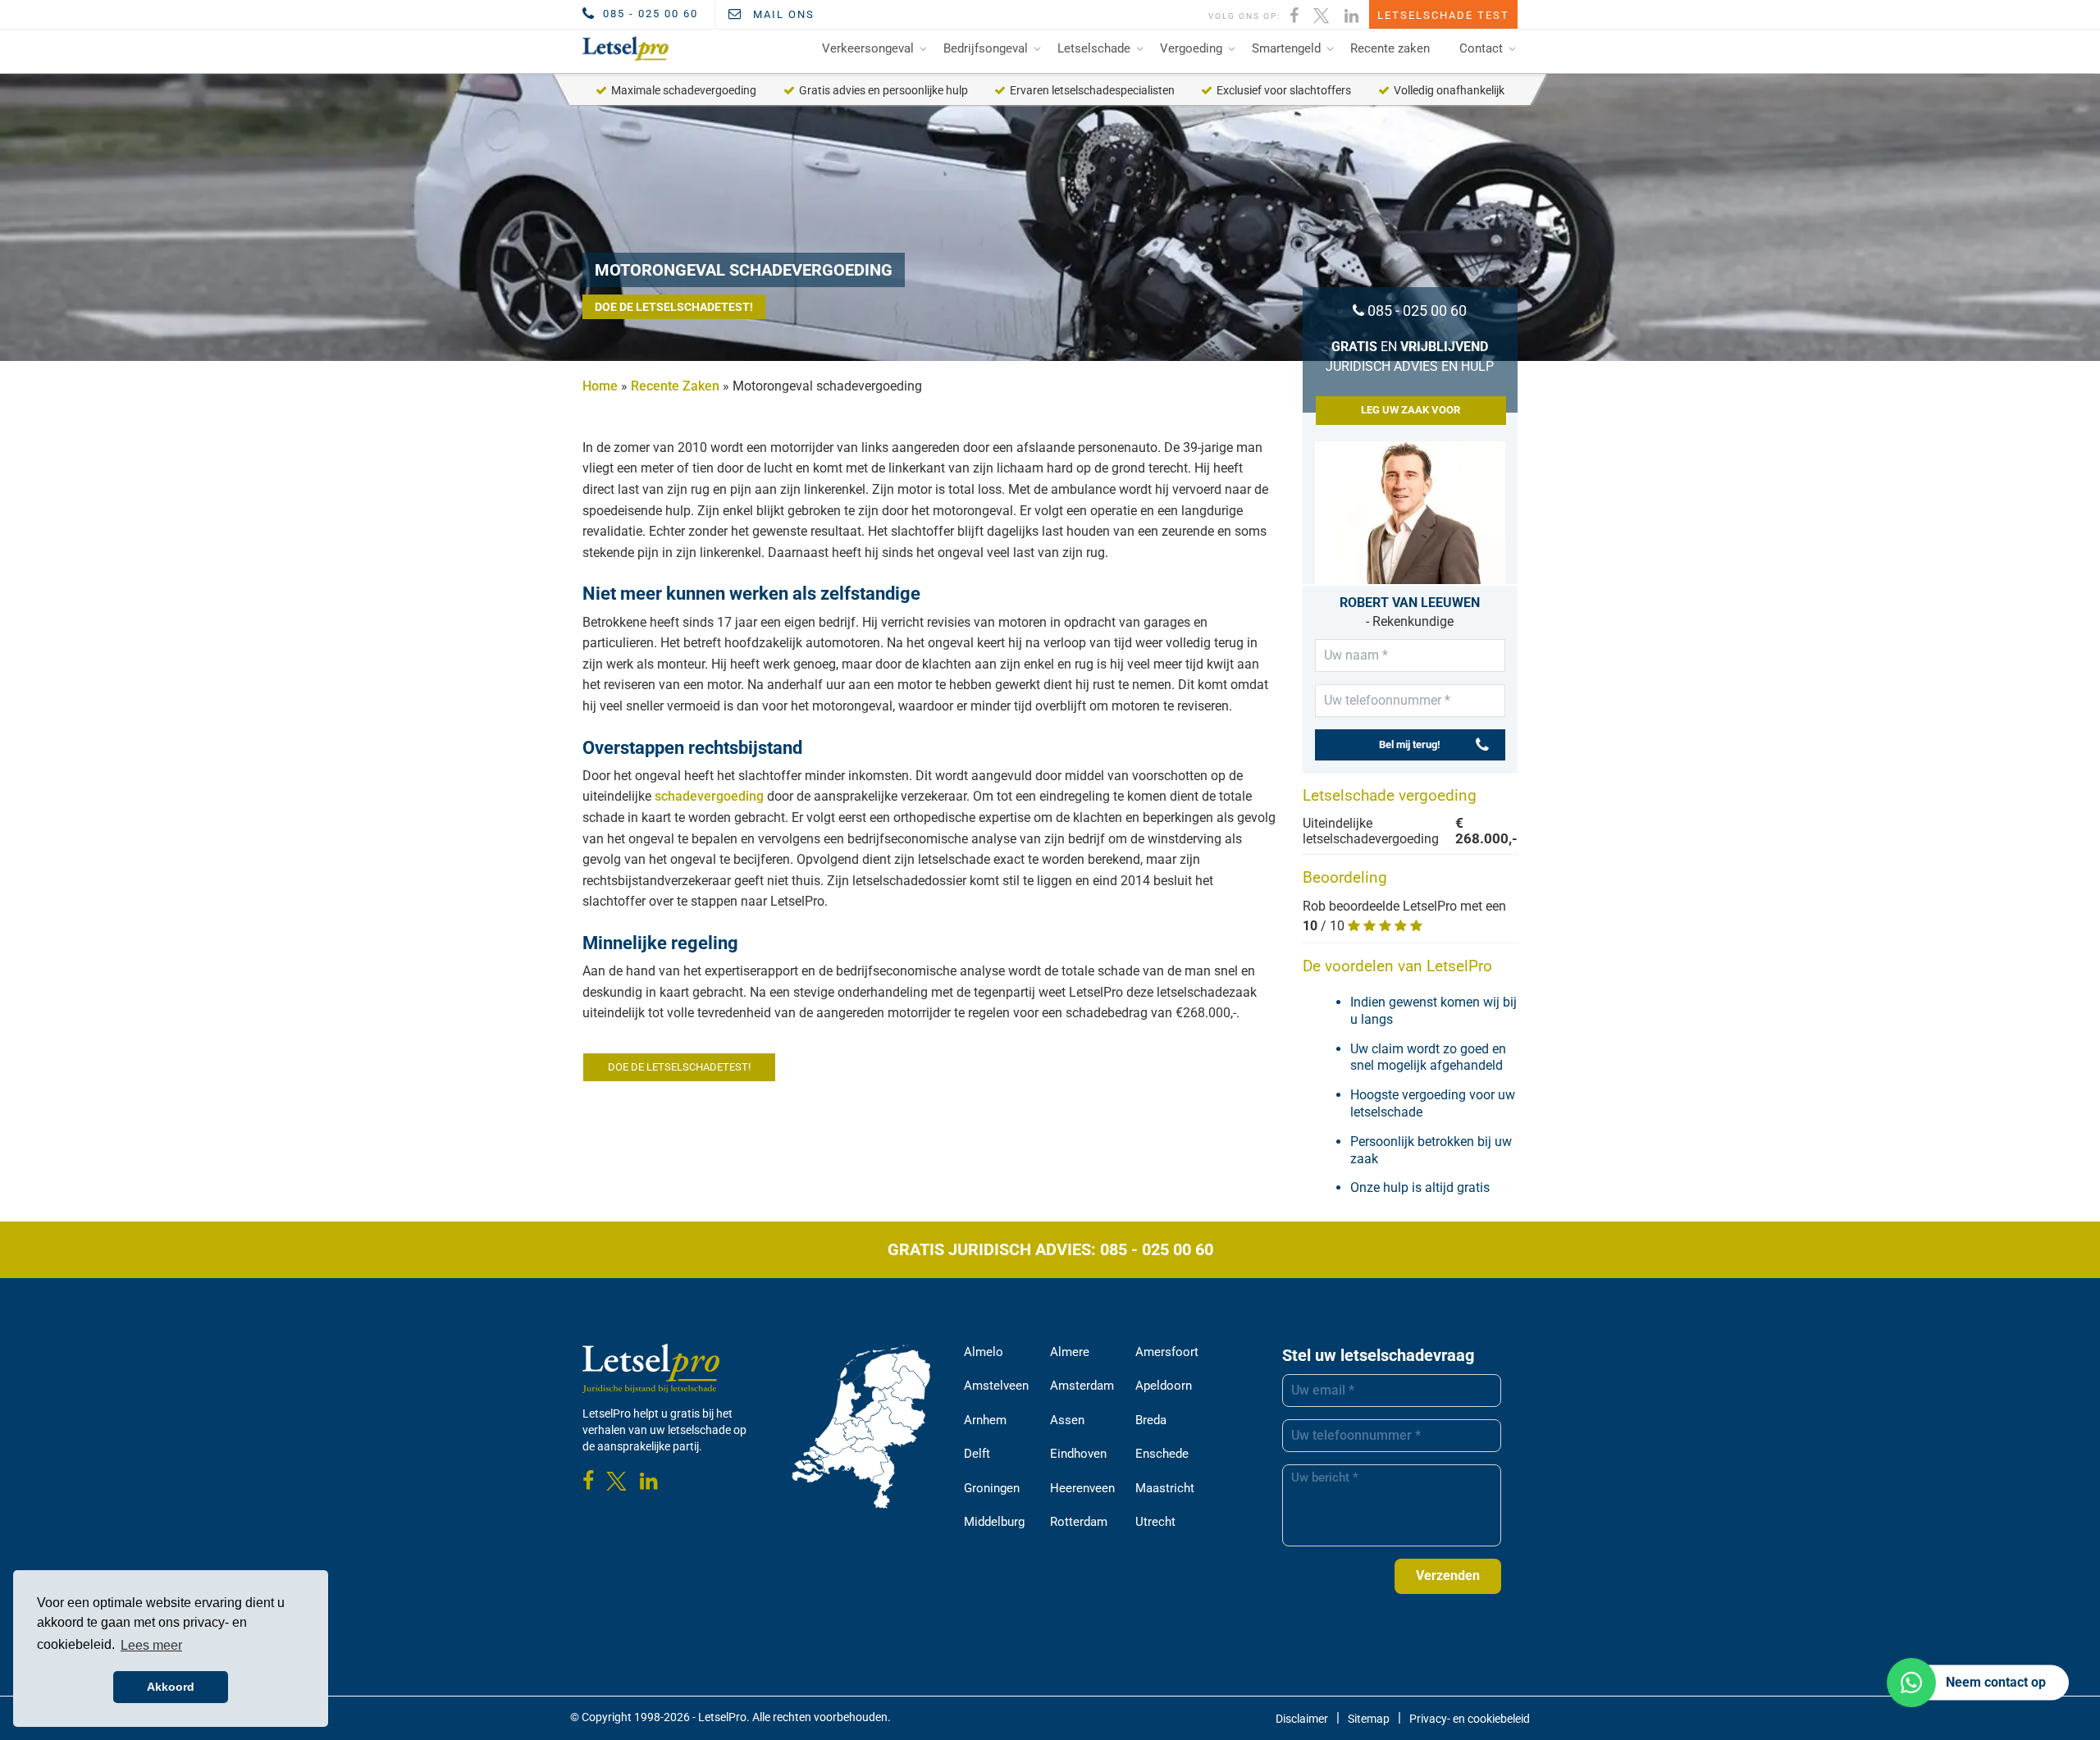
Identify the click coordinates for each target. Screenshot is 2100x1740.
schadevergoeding (709, 796)
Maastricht (1165, 1488)
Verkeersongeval (868, 48)
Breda (1151, 1420)
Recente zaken (1390, 48)
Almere (1070, 1352)
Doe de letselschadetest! (674, 307)
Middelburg (994, 1522)
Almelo (984, 1352)
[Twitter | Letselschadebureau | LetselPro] (1322, 14)
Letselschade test (1443, 15)
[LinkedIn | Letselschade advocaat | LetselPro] (1352, 14)
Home (600, 386)
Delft (977, 1454)
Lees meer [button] (151, 1645)
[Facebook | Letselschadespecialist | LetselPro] (1295, 14)
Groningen (992, 1488)
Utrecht (1155, 1522)
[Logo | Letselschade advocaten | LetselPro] (623, 48)
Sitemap (1369, 1719)
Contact (1481, 48)
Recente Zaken (675, 386)
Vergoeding (1191, 48)
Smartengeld (1286, 48)
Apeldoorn (1164, 1386)
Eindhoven (1078, 1454)
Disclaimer (1302, 1719)
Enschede (1162, 1454)
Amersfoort (1167, 1352)
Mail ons (782, 14)
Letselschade (1094, 48)
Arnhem (985, 1420)
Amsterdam (1082, 1386)
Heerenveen (1082, 1488)
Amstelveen (996, 1386)
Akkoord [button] (171, 1687)
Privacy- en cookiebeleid (1470, 1719)
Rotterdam (1079, 1522)
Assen (1067, 1420)
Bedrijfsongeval (986, 48)
